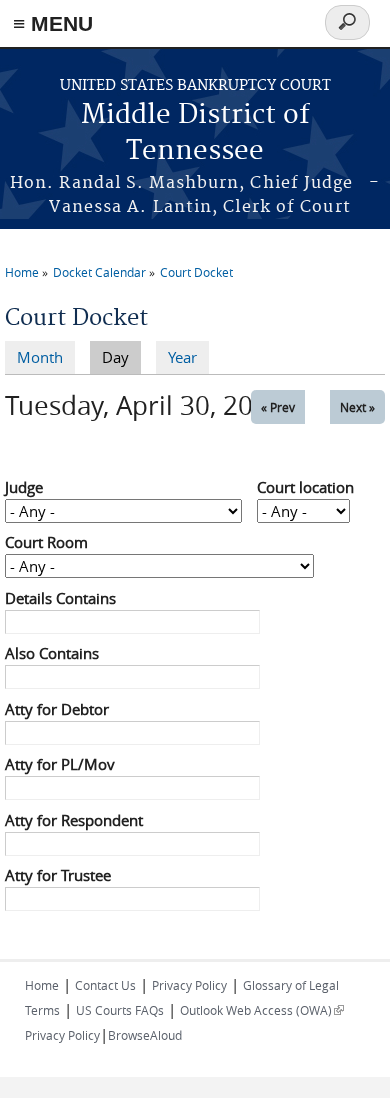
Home (22, 272)
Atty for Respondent (74, 820)
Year (182, 357)
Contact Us (105, 985)
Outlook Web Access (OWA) (262, 1010)
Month (40, 357)
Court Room (46, 542)
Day (121, 357)
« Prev (278, 407)
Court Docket (196, 272)
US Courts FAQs (120, 1010)
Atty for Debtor (57, 709)
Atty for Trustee (58, 875)
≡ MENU (53, 23)
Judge (24, 487)
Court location (305, 487)
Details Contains (60, 598)
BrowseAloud (145, 1035)
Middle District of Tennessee (195, 133)
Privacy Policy (189, 985)
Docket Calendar (99, 272)
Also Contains (52, 653)
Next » (357, 407)
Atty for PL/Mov (60, 764)
